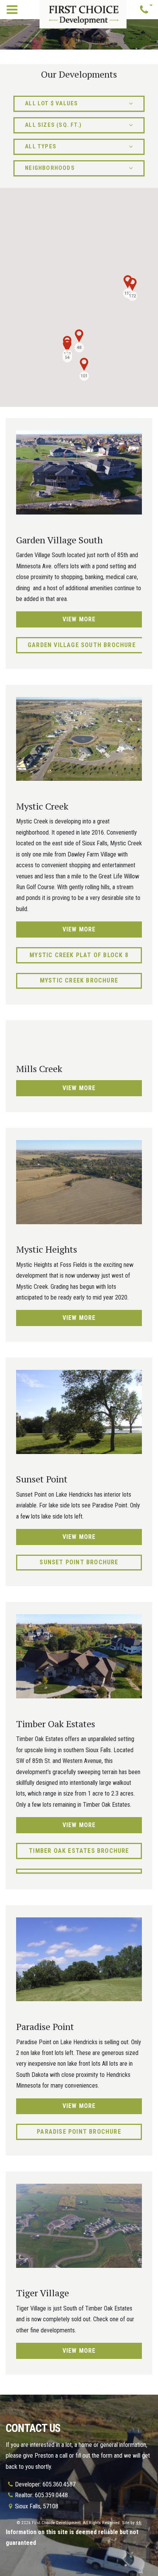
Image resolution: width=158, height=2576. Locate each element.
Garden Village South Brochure (82, 645)
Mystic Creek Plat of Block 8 (79, 955)
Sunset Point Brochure (79, 1562)
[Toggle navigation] (12, 10)
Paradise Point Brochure (79, 2132)
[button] (146, 10)
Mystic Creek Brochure (79, 980)
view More (79, 619)
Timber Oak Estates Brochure (79, 1851)
